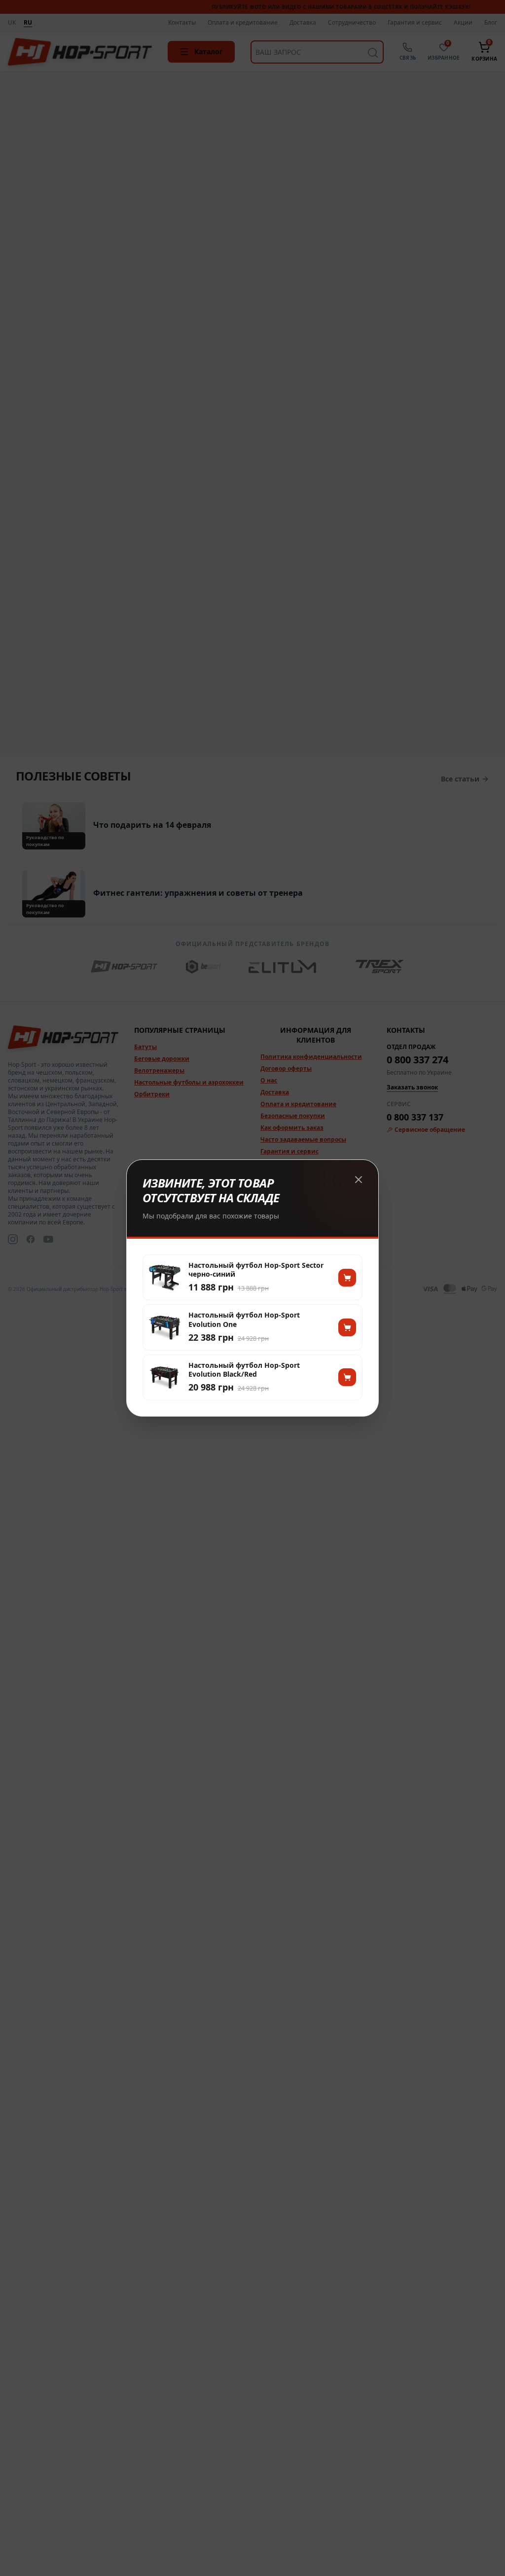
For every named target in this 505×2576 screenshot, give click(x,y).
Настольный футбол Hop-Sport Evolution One (244, 1320)
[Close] (359, 1180)
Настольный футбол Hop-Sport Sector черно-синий (256, 1270)
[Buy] (347, 1278)
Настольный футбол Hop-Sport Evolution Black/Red (244, 1370)
